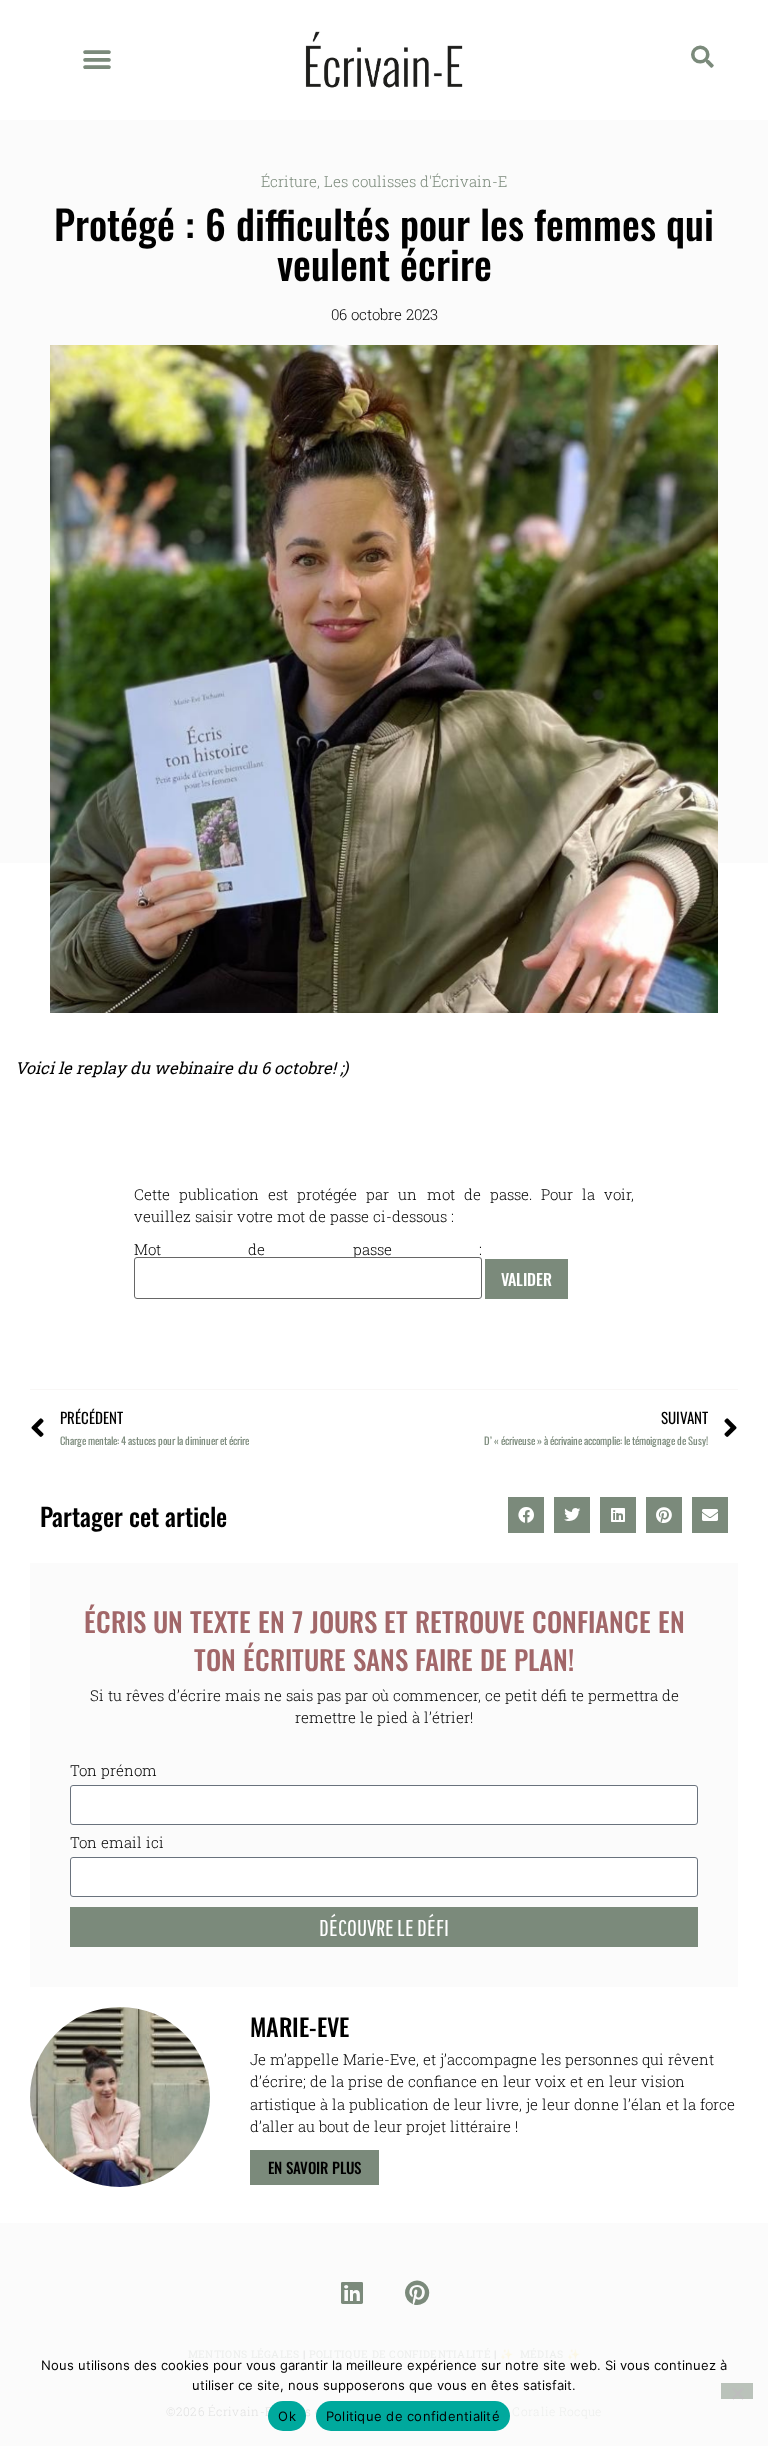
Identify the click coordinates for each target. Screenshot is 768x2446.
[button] (96, 60)
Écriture (289, 181)
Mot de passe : (308, 1250)
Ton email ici (117, 1843)
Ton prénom (113, 1771)
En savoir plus (314, 2167)
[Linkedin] (352, 2293)
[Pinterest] (417, 2293)
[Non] (737, 2391)
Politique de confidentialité (413, 2416)
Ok (287, 2416)
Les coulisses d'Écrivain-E (415, 181)
